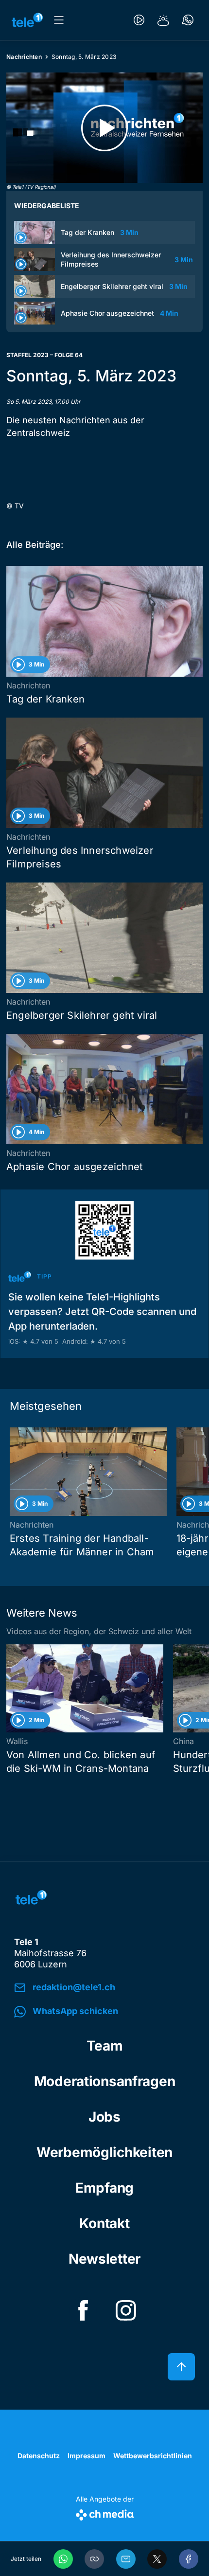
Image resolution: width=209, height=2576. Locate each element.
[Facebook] (189, 2559)
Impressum (87, 2456)
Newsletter (104, 2259)
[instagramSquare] (126, 2310)
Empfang (104, 2188)
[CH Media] (105, 2513)
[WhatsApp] (63, 2559)
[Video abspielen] (104, 128)
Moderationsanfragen (105, 2081)
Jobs (104, 2117)
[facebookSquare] (83, 2310)
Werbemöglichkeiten (104, 2152)
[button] (94, 2559)
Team (105, 2046)
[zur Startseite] (27, 20)
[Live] (139, 20)
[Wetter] (163, 20)
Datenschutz (39, 2456)
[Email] (126, 2559)
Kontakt (104, 2223)
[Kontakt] (188, 20)
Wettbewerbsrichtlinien (153, 2456)
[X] (157, 2559)
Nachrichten (24, 57)
